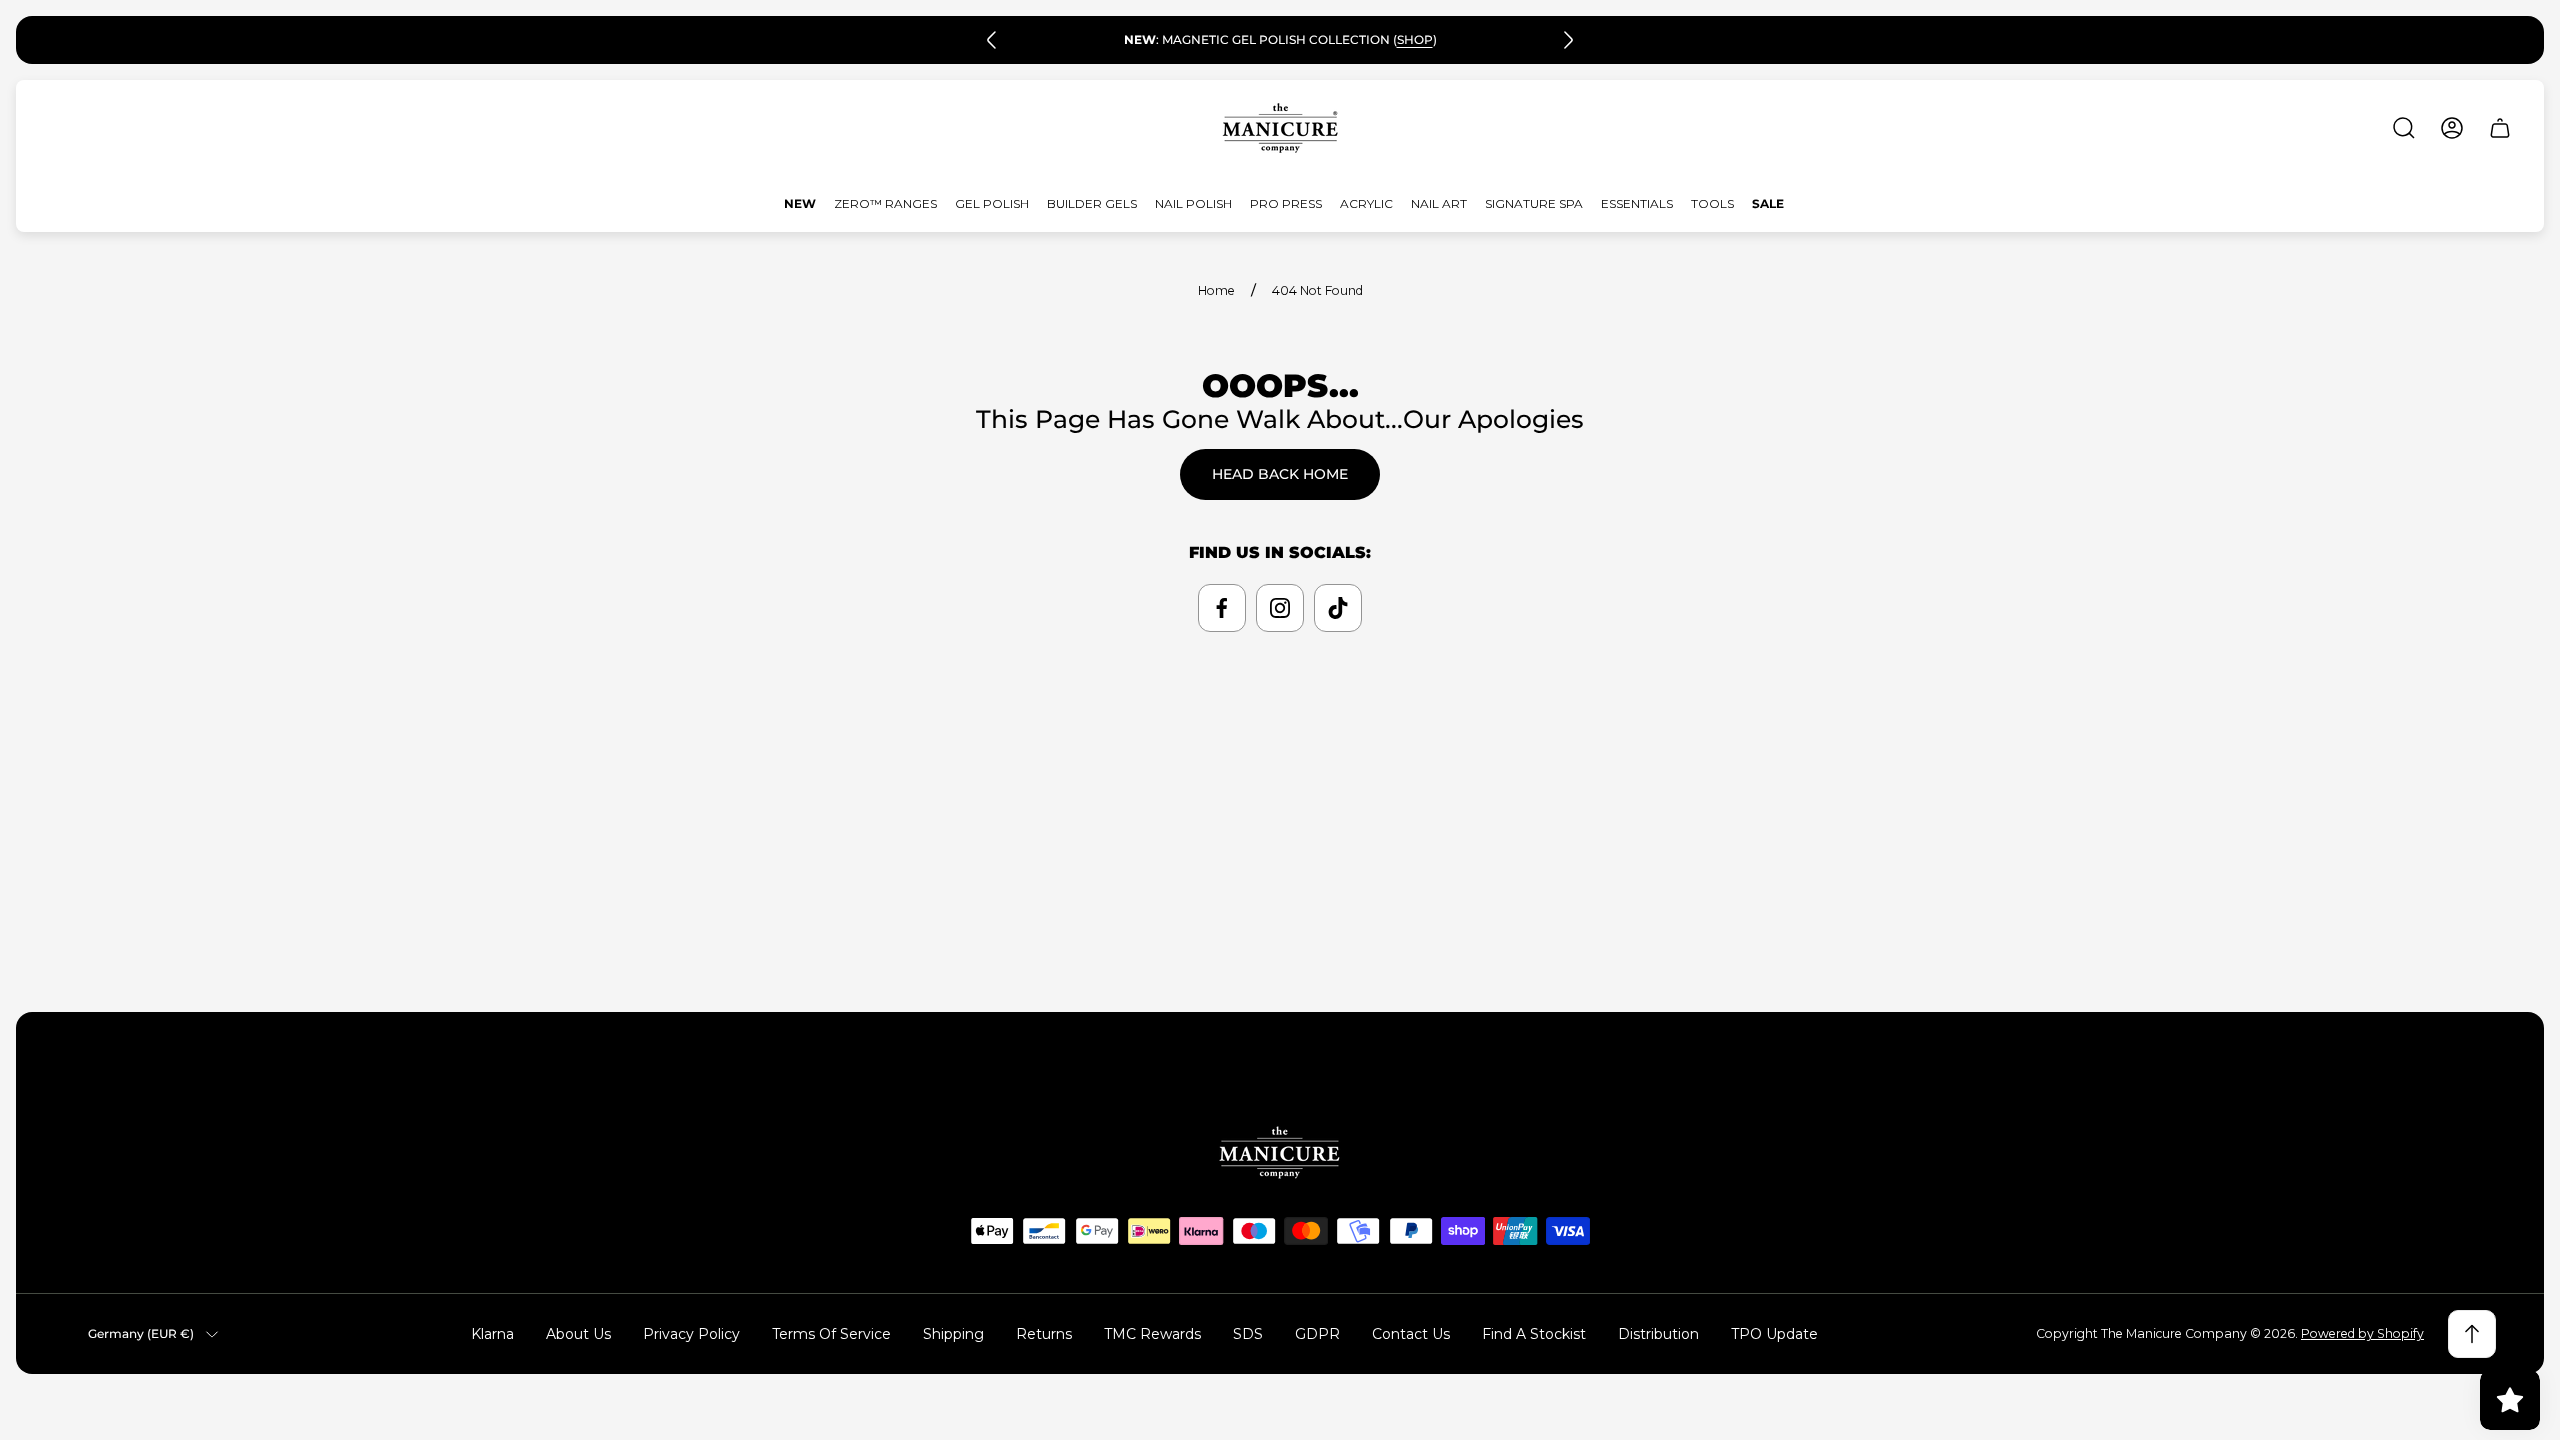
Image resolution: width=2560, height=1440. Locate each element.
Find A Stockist (1534, 1334)
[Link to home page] (1280, 1152)
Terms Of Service (831, 1334)
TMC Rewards (1152, 1334)
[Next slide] (1568, 40)
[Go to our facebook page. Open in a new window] (1222, 608)
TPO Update (1774, 1334)
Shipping (953, 1334)
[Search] (2404, 128)
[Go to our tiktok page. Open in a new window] (1338, 608)
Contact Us (1411, 1334)
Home (1216, 290)
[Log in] (2452, 128)
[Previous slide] (992, 40)
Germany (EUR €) (141, 1333)
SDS (1248, 1334)
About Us (578, 1334)
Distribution (1658, 1334)
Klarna (492, 1334)
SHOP (1415, 39)
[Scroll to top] (2472, 1334)
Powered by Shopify (2362, 1333)
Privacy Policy (691, 1334)
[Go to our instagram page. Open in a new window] (1280, 608)
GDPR (1317, 1334)
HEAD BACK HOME (1280, 474)
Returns (1044, 1334)
